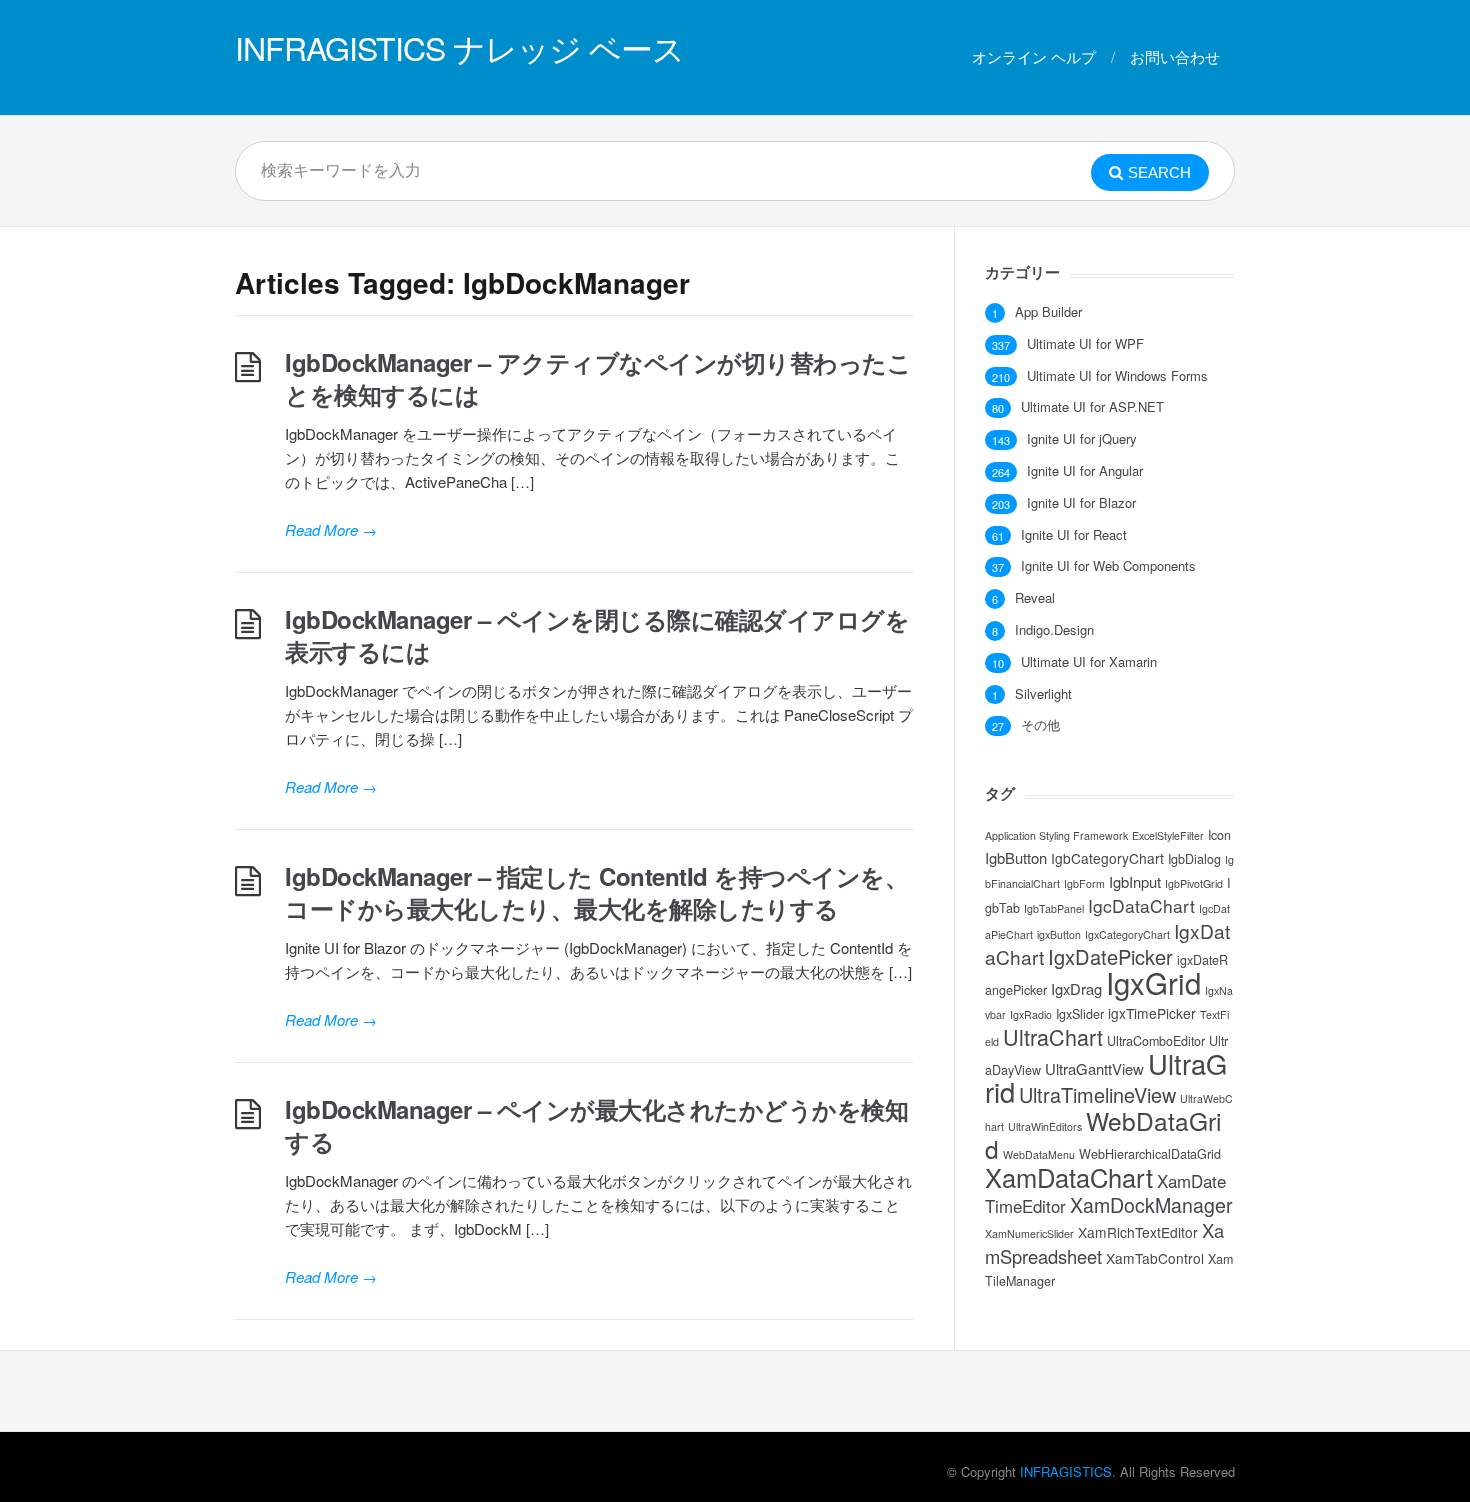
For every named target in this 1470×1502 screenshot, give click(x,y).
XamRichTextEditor (1138, 1232)
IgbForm (1084, 883)
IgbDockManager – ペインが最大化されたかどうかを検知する (596, 1125)
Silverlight (1043, 694)
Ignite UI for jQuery (1082, 439)
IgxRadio (1031, 1014)
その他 (1040, 725)
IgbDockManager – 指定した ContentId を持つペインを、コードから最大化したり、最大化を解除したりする (596, 892)
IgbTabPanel (1054, 908)
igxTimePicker (1152, 1013)
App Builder (1048, 312)
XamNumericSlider (1029, 1233)
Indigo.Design (1054, 630)
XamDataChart (1069, 1177)
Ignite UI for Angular (1085, 471)
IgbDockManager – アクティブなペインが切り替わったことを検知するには (598, 378)
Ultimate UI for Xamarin (1089, 662)
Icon (1219, 835)
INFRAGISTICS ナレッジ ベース (459, 47)
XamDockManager (1151, 1205)
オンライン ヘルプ (1034, 56)
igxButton (1059, 934)
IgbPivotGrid (1194, 883)
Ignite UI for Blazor (1081, 503)
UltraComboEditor (1156, 1041)
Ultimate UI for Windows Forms (1117, 376)
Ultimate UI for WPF (1085, 344)
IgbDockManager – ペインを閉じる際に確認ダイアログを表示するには (597, 635)
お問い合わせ (1175, 56)
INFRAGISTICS (1066, 1471)
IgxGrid (1153, 982)
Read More (331, 529)
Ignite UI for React (1074, 535)
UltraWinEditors (1045, 1126)
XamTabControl (1155, 1258)
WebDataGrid (1103, 1134)
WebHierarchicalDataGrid (1150, 1154)
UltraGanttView (1094, 1068)
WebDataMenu (1039, 1154)
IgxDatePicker (1110, 956)
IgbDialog (1194, 859)
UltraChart (1053, 1036)
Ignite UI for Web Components (1108, 566)
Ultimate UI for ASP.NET (1092, 407)
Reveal (1035, 598)
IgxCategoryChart (1127, 934)
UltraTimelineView (1097, 1094)
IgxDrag (1076, 988)
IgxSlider (1080, 1014)
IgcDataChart (1141, 905)
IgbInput (1135, 881)
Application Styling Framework (1056, 835)
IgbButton (1016, 857)
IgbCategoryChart (1107, 858)
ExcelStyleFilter (1168, 835)
